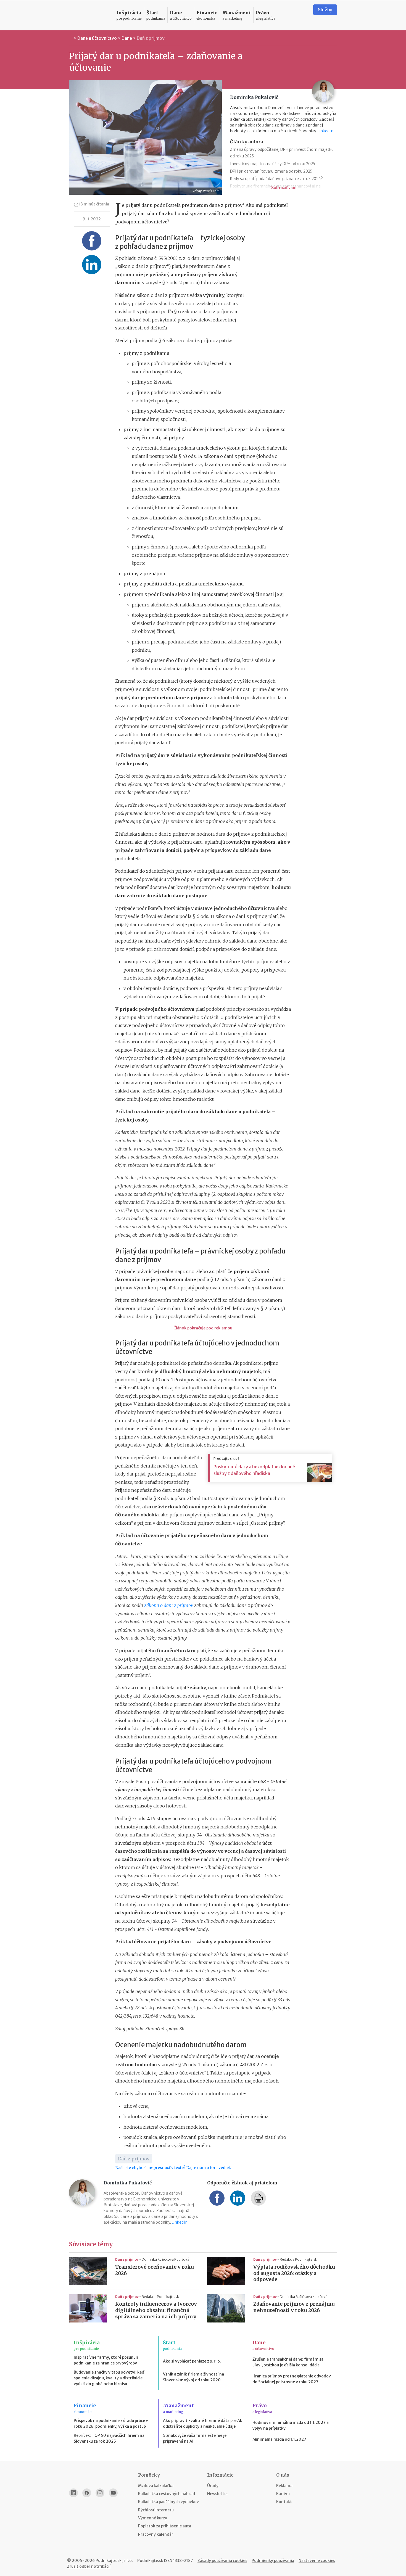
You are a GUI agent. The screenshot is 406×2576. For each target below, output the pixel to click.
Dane (127, 38)
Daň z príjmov (151, 38)
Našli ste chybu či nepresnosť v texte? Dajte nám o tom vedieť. (173, 2168)
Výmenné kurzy (153, 2518)
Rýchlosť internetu (156, 2510)
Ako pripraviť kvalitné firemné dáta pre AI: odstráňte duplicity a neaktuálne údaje (203, 2423)
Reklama (284, 2486)
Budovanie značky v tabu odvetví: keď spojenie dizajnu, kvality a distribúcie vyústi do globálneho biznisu (109, 2378)
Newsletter (218, 2494)
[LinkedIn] (73, 2493)
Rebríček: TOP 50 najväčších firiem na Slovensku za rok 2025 (109, 2438)
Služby (325, 10)
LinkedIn (325, 131)
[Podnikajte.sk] (89, 15)
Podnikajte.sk (150, 2561)
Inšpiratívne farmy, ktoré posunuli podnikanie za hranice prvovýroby (106, 2360)
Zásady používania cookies (222, 2561)
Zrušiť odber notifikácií (89, 2566)
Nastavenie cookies (317, 2561)
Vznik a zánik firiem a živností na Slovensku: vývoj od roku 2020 (193, 2377)
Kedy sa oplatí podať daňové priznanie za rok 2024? (276, 179)
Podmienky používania (273, 2561)
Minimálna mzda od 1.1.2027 (279, 2439)
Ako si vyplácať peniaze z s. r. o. (192, 2361)
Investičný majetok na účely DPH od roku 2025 (273, 164)
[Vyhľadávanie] (302, 15)
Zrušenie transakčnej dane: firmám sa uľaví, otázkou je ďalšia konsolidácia (288, 2362)
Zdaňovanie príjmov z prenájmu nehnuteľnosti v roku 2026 (294, 2307)
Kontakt (284, 2502)
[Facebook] (87, 2493)
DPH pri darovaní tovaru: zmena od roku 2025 (271, 171)
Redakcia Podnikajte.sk (298, 2259)
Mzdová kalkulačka (156, 2486)
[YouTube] (113, 2493)
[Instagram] (100, 2493)
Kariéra (283, 2494)
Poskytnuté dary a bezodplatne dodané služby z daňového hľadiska (254, 1470)
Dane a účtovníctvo (97, 38)
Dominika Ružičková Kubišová (165, 2259)
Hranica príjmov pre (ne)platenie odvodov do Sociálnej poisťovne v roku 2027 (292, 2379)
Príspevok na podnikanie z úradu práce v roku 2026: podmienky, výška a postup (111, 2423)
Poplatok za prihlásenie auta (165, 2526)
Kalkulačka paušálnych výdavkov (168, 2502)
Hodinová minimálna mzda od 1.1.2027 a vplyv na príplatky (291, 2425)
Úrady (213, 2486)
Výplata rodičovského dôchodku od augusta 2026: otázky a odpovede (294, 2273)
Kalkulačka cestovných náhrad (167, 2494)
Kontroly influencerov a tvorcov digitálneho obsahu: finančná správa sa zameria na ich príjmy (156, 2310)
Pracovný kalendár (156, 2534)
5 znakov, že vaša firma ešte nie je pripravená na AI (195, 2438)
